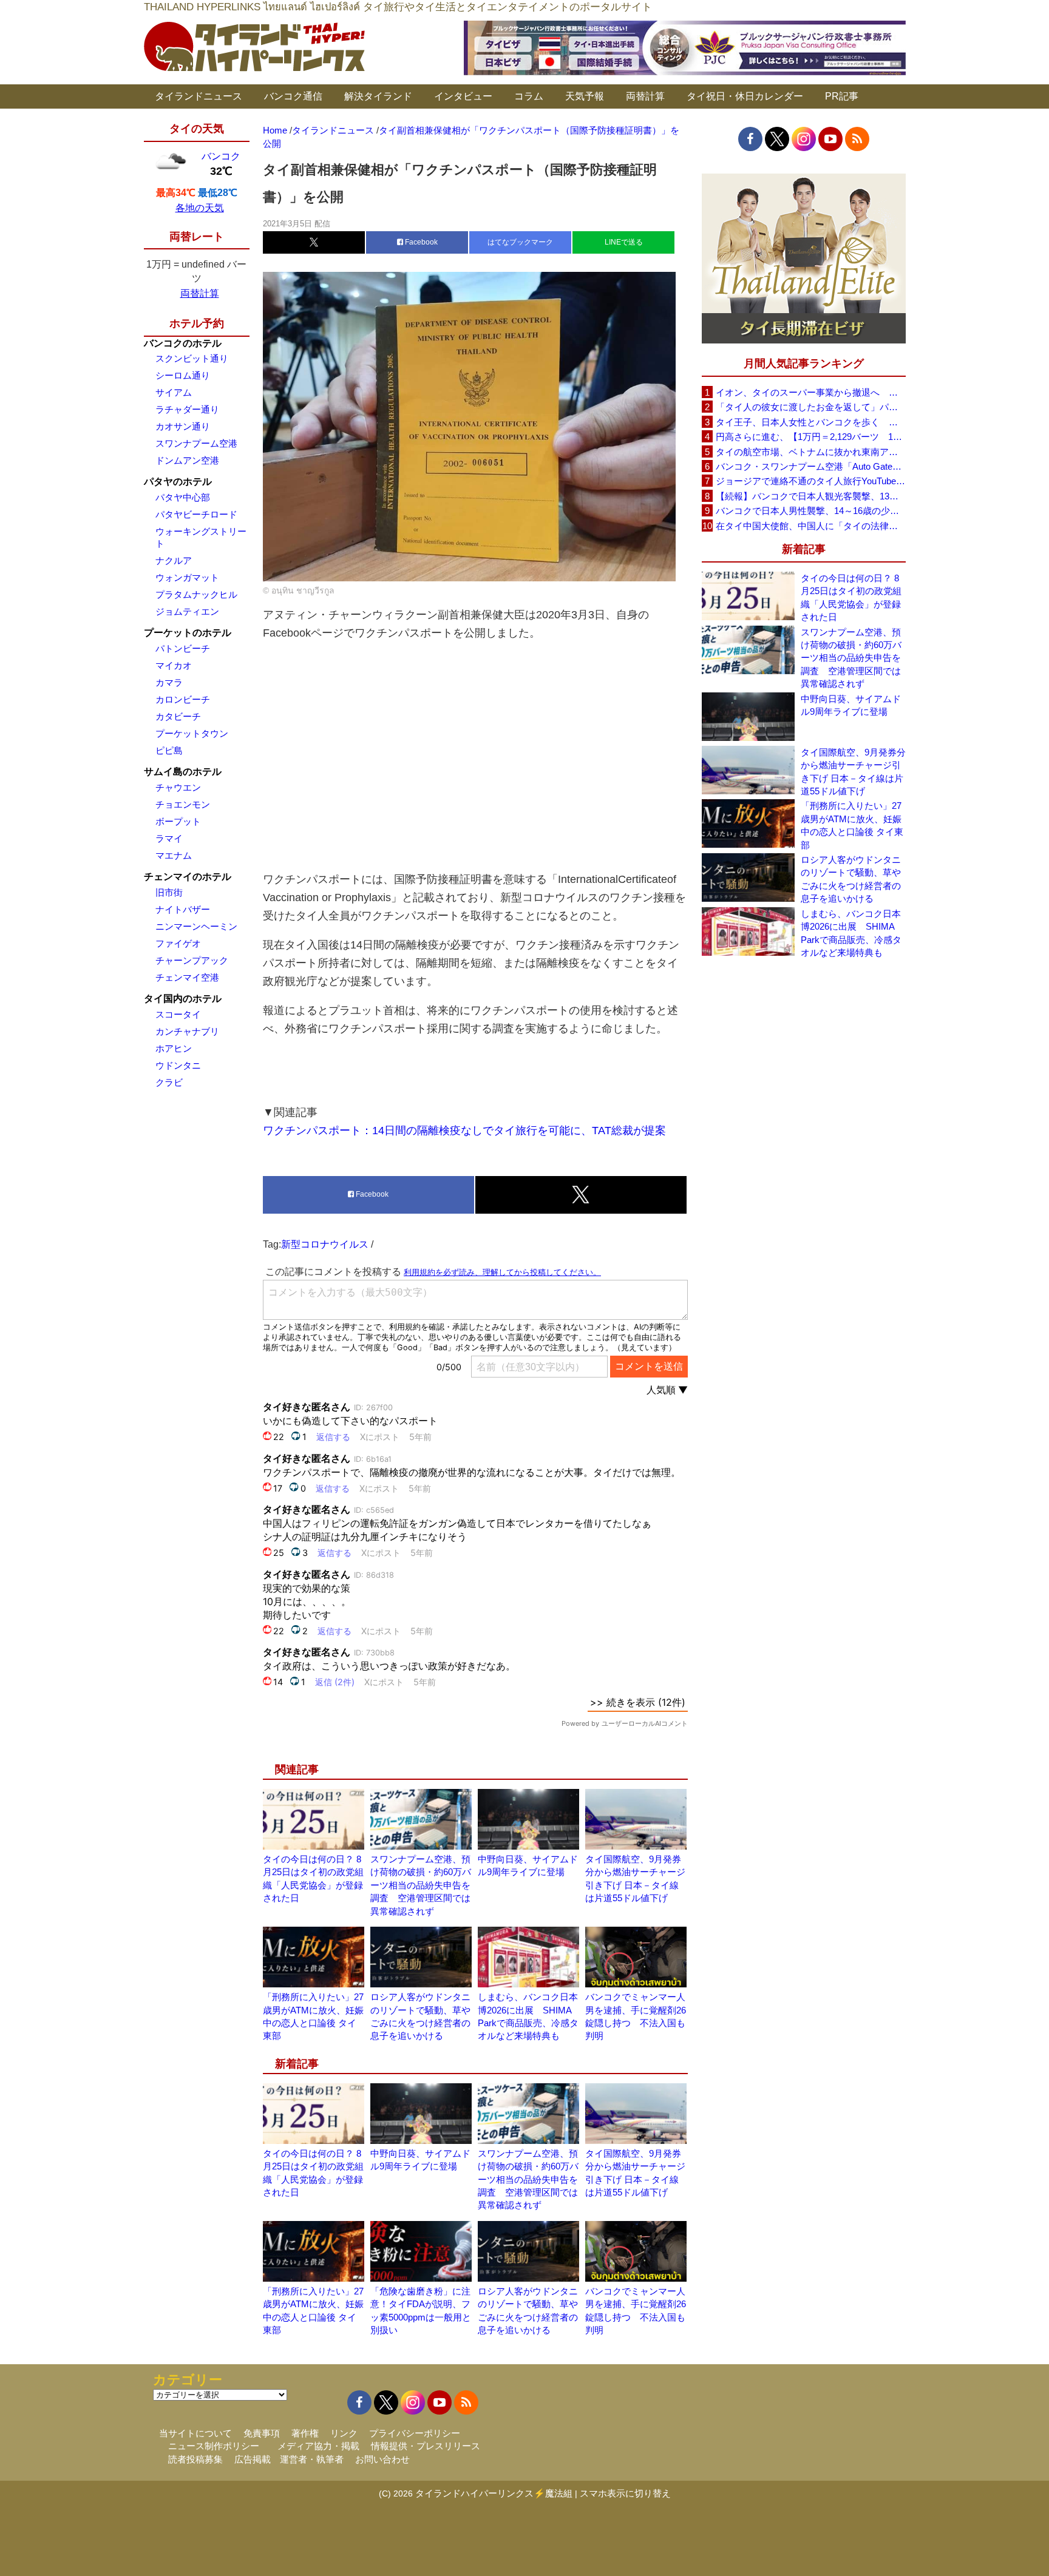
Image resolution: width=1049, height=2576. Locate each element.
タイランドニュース (199, 96)
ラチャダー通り (187, 409)
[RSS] (857, 139)
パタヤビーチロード (196, 514)
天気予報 (585, 96)
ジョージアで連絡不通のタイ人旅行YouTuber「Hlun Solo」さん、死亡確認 (810, 481)
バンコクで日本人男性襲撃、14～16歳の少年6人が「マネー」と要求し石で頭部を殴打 (810, 511)
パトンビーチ (183, 648)
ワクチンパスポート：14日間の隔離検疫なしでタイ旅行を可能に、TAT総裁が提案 (464, 1131)
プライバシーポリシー (415, 2433)
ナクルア (174, 560)
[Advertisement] (475, 756)
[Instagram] (804, 139)
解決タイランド (378, 96)
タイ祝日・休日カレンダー (745, 96)
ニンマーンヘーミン (196, 926)
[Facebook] (750, 139)
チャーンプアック (192, 960)
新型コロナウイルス (325, 1244)
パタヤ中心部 (183, 497)
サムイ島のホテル (183, 772)
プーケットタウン (192, 733)
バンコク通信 (293, 96)
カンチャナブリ (187, 1031)
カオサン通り (183, 426)
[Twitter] (777, 139)
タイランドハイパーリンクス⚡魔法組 (494, 2493)
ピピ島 (169, 750)
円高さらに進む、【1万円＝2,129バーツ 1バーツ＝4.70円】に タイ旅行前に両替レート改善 (810, 437)
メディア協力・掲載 (318, 2446)
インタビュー (463, 96)
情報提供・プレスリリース (426, 2446)
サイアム (174, 392)
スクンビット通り (192, 358)
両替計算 (645, 96)
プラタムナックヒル (196, 594)
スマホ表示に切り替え (625, 2493)
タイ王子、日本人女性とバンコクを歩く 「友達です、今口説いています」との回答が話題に (810, 422)
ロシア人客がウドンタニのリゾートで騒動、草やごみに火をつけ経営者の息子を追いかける (851, 879)
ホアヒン (174, 1048)
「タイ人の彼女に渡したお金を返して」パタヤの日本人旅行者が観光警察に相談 (810, 407)
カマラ (169, 682)
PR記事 (842, 96)
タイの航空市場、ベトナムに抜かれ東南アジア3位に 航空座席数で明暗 (810, 452)
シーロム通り (183, 375)
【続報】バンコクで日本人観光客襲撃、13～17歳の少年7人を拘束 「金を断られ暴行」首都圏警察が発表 (810, 496)
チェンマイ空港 (187, 977)
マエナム (174, 855)
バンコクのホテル (183, 343)
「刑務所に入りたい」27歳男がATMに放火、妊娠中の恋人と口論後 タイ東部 (852, 825)
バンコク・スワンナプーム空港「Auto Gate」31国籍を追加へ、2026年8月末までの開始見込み (810, 466)
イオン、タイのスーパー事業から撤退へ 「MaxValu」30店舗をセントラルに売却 (810, 392)
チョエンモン (183, 804)
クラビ (169, 1082)
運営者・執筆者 (312, 2459)
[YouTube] (830, 139)
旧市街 (169, 892)
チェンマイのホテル (188, 877)
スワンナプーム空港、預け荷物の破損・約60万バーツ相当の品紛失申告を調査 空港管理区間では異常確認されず (421, 1885)
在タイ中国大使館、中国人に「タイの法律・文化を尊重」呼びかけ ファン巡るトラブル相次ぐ (810, 526)
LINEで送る (624, 242)
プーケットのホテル (188, 633)
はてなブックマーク (520, 242)
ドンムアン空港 (187, 460)
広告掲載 (253, 2459)
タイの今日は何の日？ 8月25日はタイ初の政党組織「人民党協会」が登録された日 (851, 597)
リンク (344, 2433)
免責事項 (262, 2433)
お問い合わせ (382, 2459)
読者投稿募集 (195, 2459)
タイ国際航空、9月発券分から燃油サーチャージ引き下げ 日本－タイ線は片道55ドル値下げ (853, 772)
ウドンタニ (178, 1065)
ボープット (178, 821)
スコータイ (178, 1014)
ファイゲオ (178, 943)
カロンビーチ (183, 699)
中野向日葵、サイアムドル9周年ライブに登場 (851, 705)
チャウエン (178, 787)
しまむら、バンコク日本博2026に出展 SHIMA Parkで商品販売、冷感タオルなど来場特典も (851, 933)
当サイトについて (195, 2433)
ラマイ (169, 838)
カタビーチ (178, 716)
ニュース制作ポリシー (214, 2446)
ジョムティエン (187, 611)
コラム (529, 96)
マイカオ (174, 665)
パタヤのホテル (178, 482)
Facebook (420, 242)
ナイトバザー (183, 909)
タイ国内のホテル (183, 999)
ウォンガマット (187, 577)
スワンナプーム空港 (196, 443)
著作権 (305, 2433)
